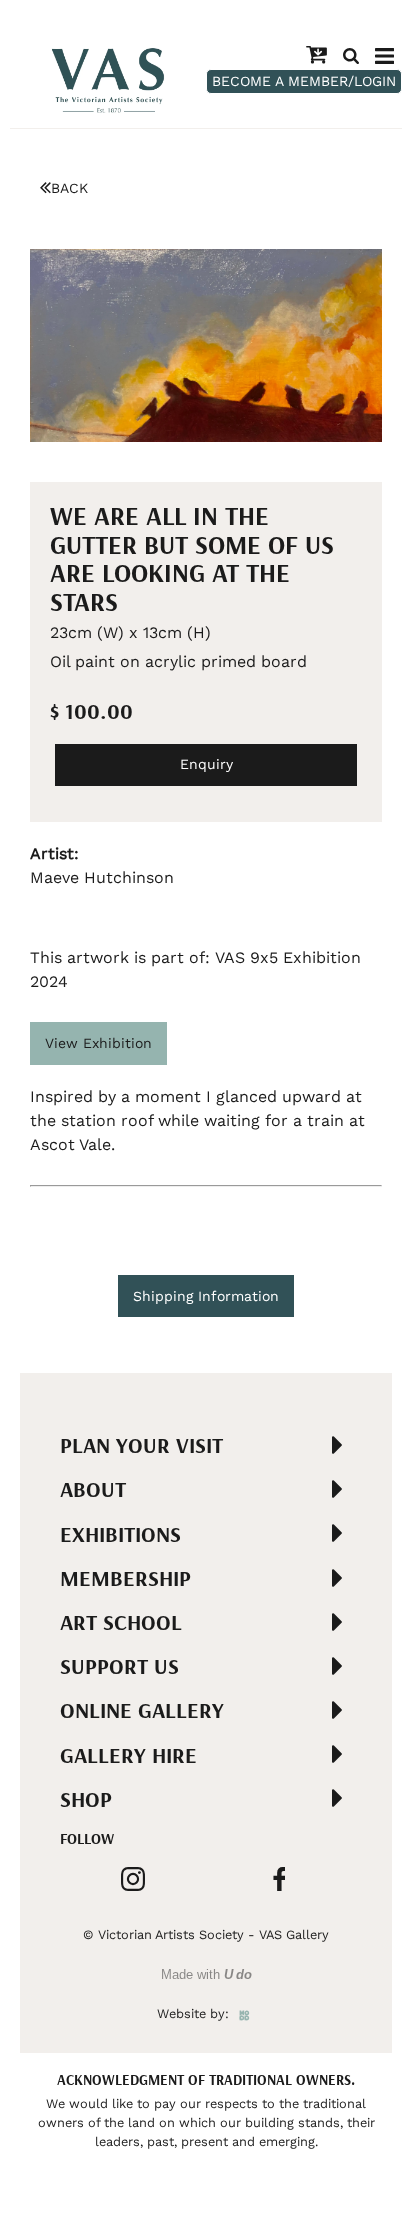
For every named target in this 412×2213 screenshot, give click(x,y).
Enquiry (206, 764)
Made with (206, 1974)
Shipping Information (206, 1296)
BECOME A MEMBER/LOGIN (304, 81)
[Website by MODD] (244, 2013)
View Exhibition (98, 1043)
